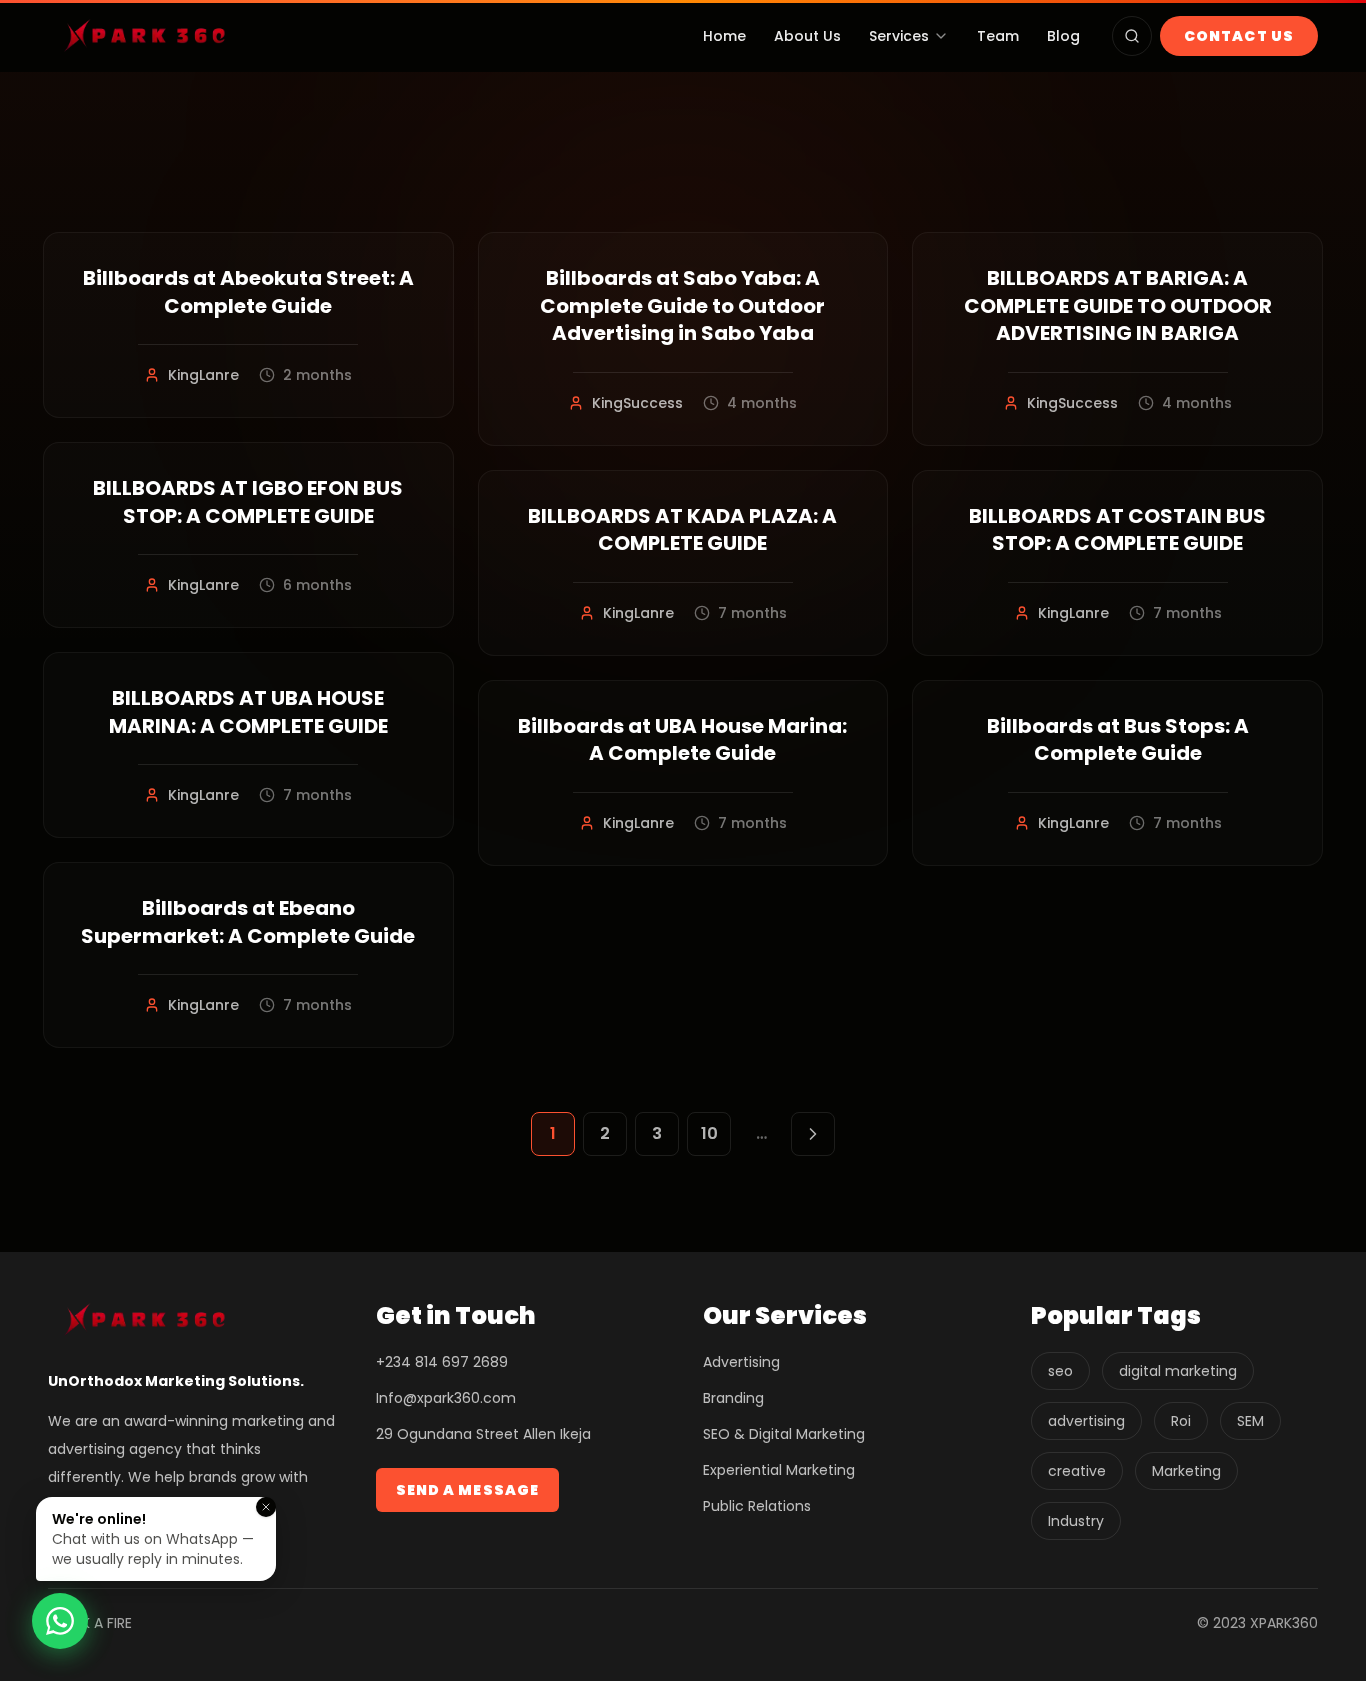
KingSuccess (637, 403)
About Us (807, 36)
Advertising (741, 1362)
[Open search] (1132, 36)
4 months (762, 403)
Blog (1063, 36)
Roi (1181, 1421)
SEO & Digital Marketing (784, 1434)
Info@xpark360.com (446, 1398)
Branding (733, 1398)
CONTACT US (1239, 36)
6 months (317, 585)
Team (998, 36)
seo (1060, 1371)
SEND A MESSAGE (468, 1490)
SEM (1250, 1421)
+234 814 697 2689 (442, 1362)
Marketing (1186, 1471)
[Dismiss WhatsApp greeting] (266, 1507)
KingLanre (203, 375)
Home (724, 36)
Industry (1076, 1521)
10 (709, 1133)
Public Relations (757, 1506)
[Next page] (813, 1134)
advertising (1086, 1421)
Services (899, 36)
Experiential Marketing (779, 1470)
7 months (317, 795)
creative (1077, 1471)
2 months (317, 375)
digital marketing (1178, 1371)
